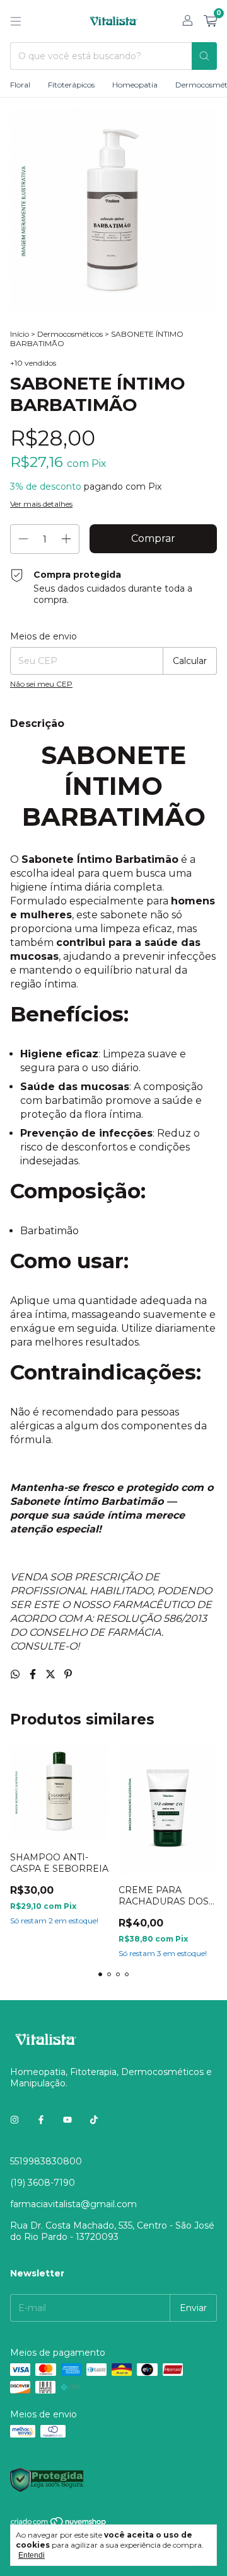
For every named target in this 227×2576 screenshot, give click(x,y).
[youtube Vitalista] (67, 2120)
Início (20, 334)
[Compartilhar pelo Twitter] (52, 1674)
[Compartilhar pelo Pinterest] (68, 1674)
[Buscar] (204, 56)
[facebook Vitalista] (41, 2120)
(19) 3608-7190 (43, 2183)
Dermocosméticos (70, 334)
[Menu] (16, 21)
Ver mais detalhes (41, 504)
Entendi (32, 2555)
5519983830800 (46, 2161)
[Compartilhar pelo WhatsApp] (16, 1674)
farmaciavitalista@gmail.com (73, 2204)
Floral (20, 85)
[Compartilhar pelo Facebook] (34, 1674)
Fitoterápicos (71, 85)
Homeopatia (135, 85)
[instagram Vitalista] (15, 2120)
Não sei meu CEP (41, 684)
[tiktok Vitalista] (94, 2120)
